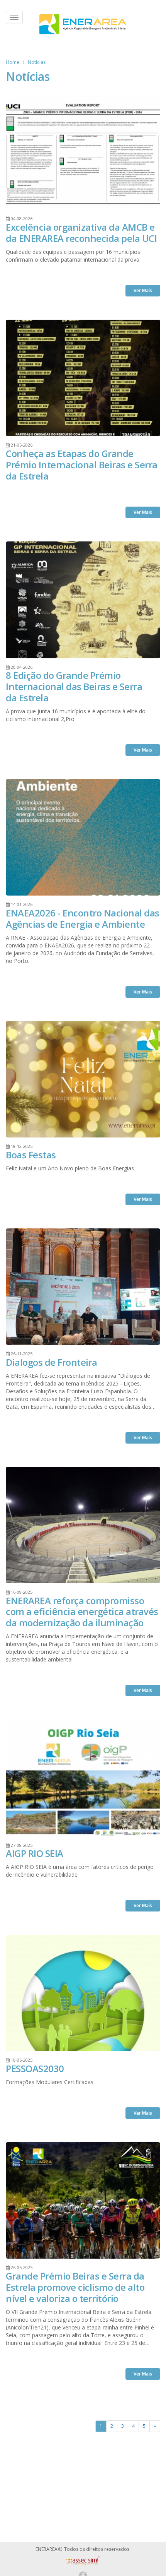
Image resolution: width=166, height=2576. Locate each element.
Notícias (37, 62)
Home (13, 62)
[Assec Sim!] (83, 2563)
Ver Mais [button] (143, 290)
